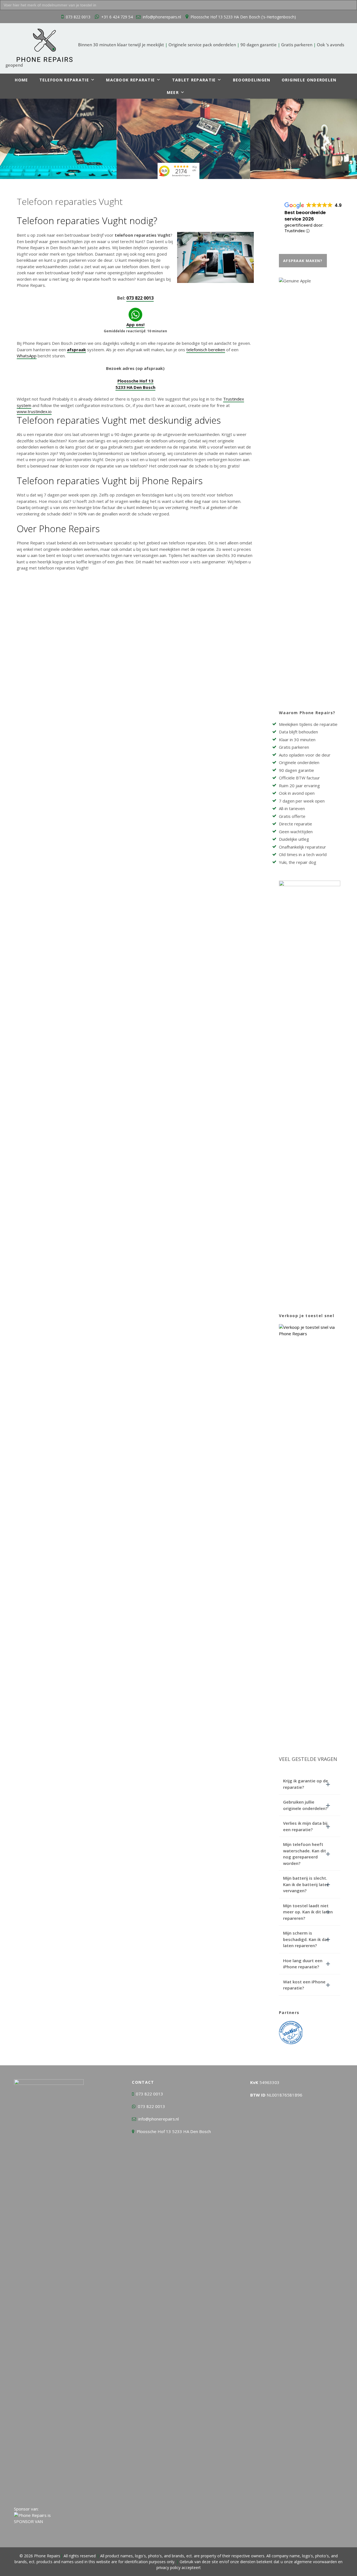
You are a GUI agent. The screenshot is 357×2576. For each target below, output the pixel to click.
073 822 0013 (78, 17)
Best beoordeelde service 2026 (305, 216)
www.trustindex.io (34, 411)
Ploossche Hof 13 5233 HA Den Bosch (174, 2131)
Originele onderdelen (309, 80)
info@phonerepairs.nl (162, 17)
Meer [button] (173, 92)
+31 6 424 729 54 (117, 17)
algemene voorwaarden (315, 2562)
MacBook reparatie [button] (130, 80)
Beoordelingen (252, 80)
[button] (310, 1784)
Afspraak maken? (303, 261)
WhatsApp (27, 356)
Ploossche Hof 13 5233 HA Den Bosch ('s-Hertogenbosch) (243, 17)
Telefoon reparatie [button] (64, 80)
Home (21, 80)
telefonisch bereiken (206, 350)
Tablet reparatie (194, 80)
